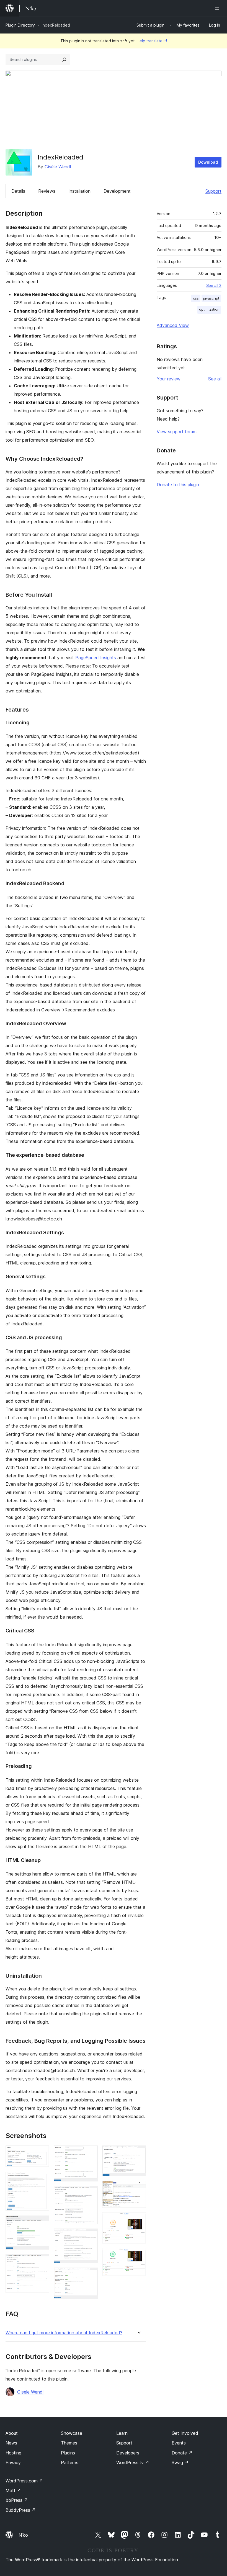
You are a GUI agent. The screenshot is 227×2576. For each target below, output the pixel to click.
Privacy (13, 2462)
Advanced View (173, 325)
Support (213, 191)
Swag (180, 2462)
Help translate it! (152, 41)
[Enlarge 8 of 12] (90, 2275)
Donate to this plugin (178, 485)
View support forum (177, 432)
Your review (169, 379)
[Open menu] (218, 8)
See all (215, 379)
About (12, 2433)
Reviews (47, 191)
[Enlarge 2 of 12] (42, 2179)
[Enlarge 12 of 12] (138, 2255)
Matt (13, 2490)
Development (117, 191)
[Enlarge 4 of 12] (42, 2261)
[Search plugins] (64, 60)
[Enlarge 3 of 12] (42, 2223)
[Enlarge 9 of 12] (138, 2153)
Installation (79, 191)
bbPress (17, 2500)
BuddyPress (21, 2510)
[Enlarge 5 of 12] (90, 2153)
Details (18, 191)
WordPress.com (24, 2481)
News (11, 2443)
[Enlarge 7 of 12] (90, 2236)
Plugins (68, 2453)
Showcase (72, 2433)
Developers (128, 2453)
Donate (182, 2453)
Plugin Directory (20, 25)
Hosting (13, 2453)
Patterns (70, 2462)
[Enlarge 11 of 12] (138, 2220)
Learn (122, 2433)
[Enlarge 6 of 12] (90, 2193)
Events (179, 2443)
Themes (69, 2443)
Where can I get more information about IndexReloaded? (64, 2333)
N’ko (23, 2535)
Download (208, 162)
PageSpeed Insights (96, 658)
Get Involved (185, 2433)
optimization (209, 309)
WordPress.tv (133, 2462)
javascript (211, 298)
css (196, 298)
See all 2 (214, 285)
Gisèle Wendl (58, 167)
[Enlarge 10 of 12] (138, 2188)
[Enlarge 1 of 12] (42, 2153)
